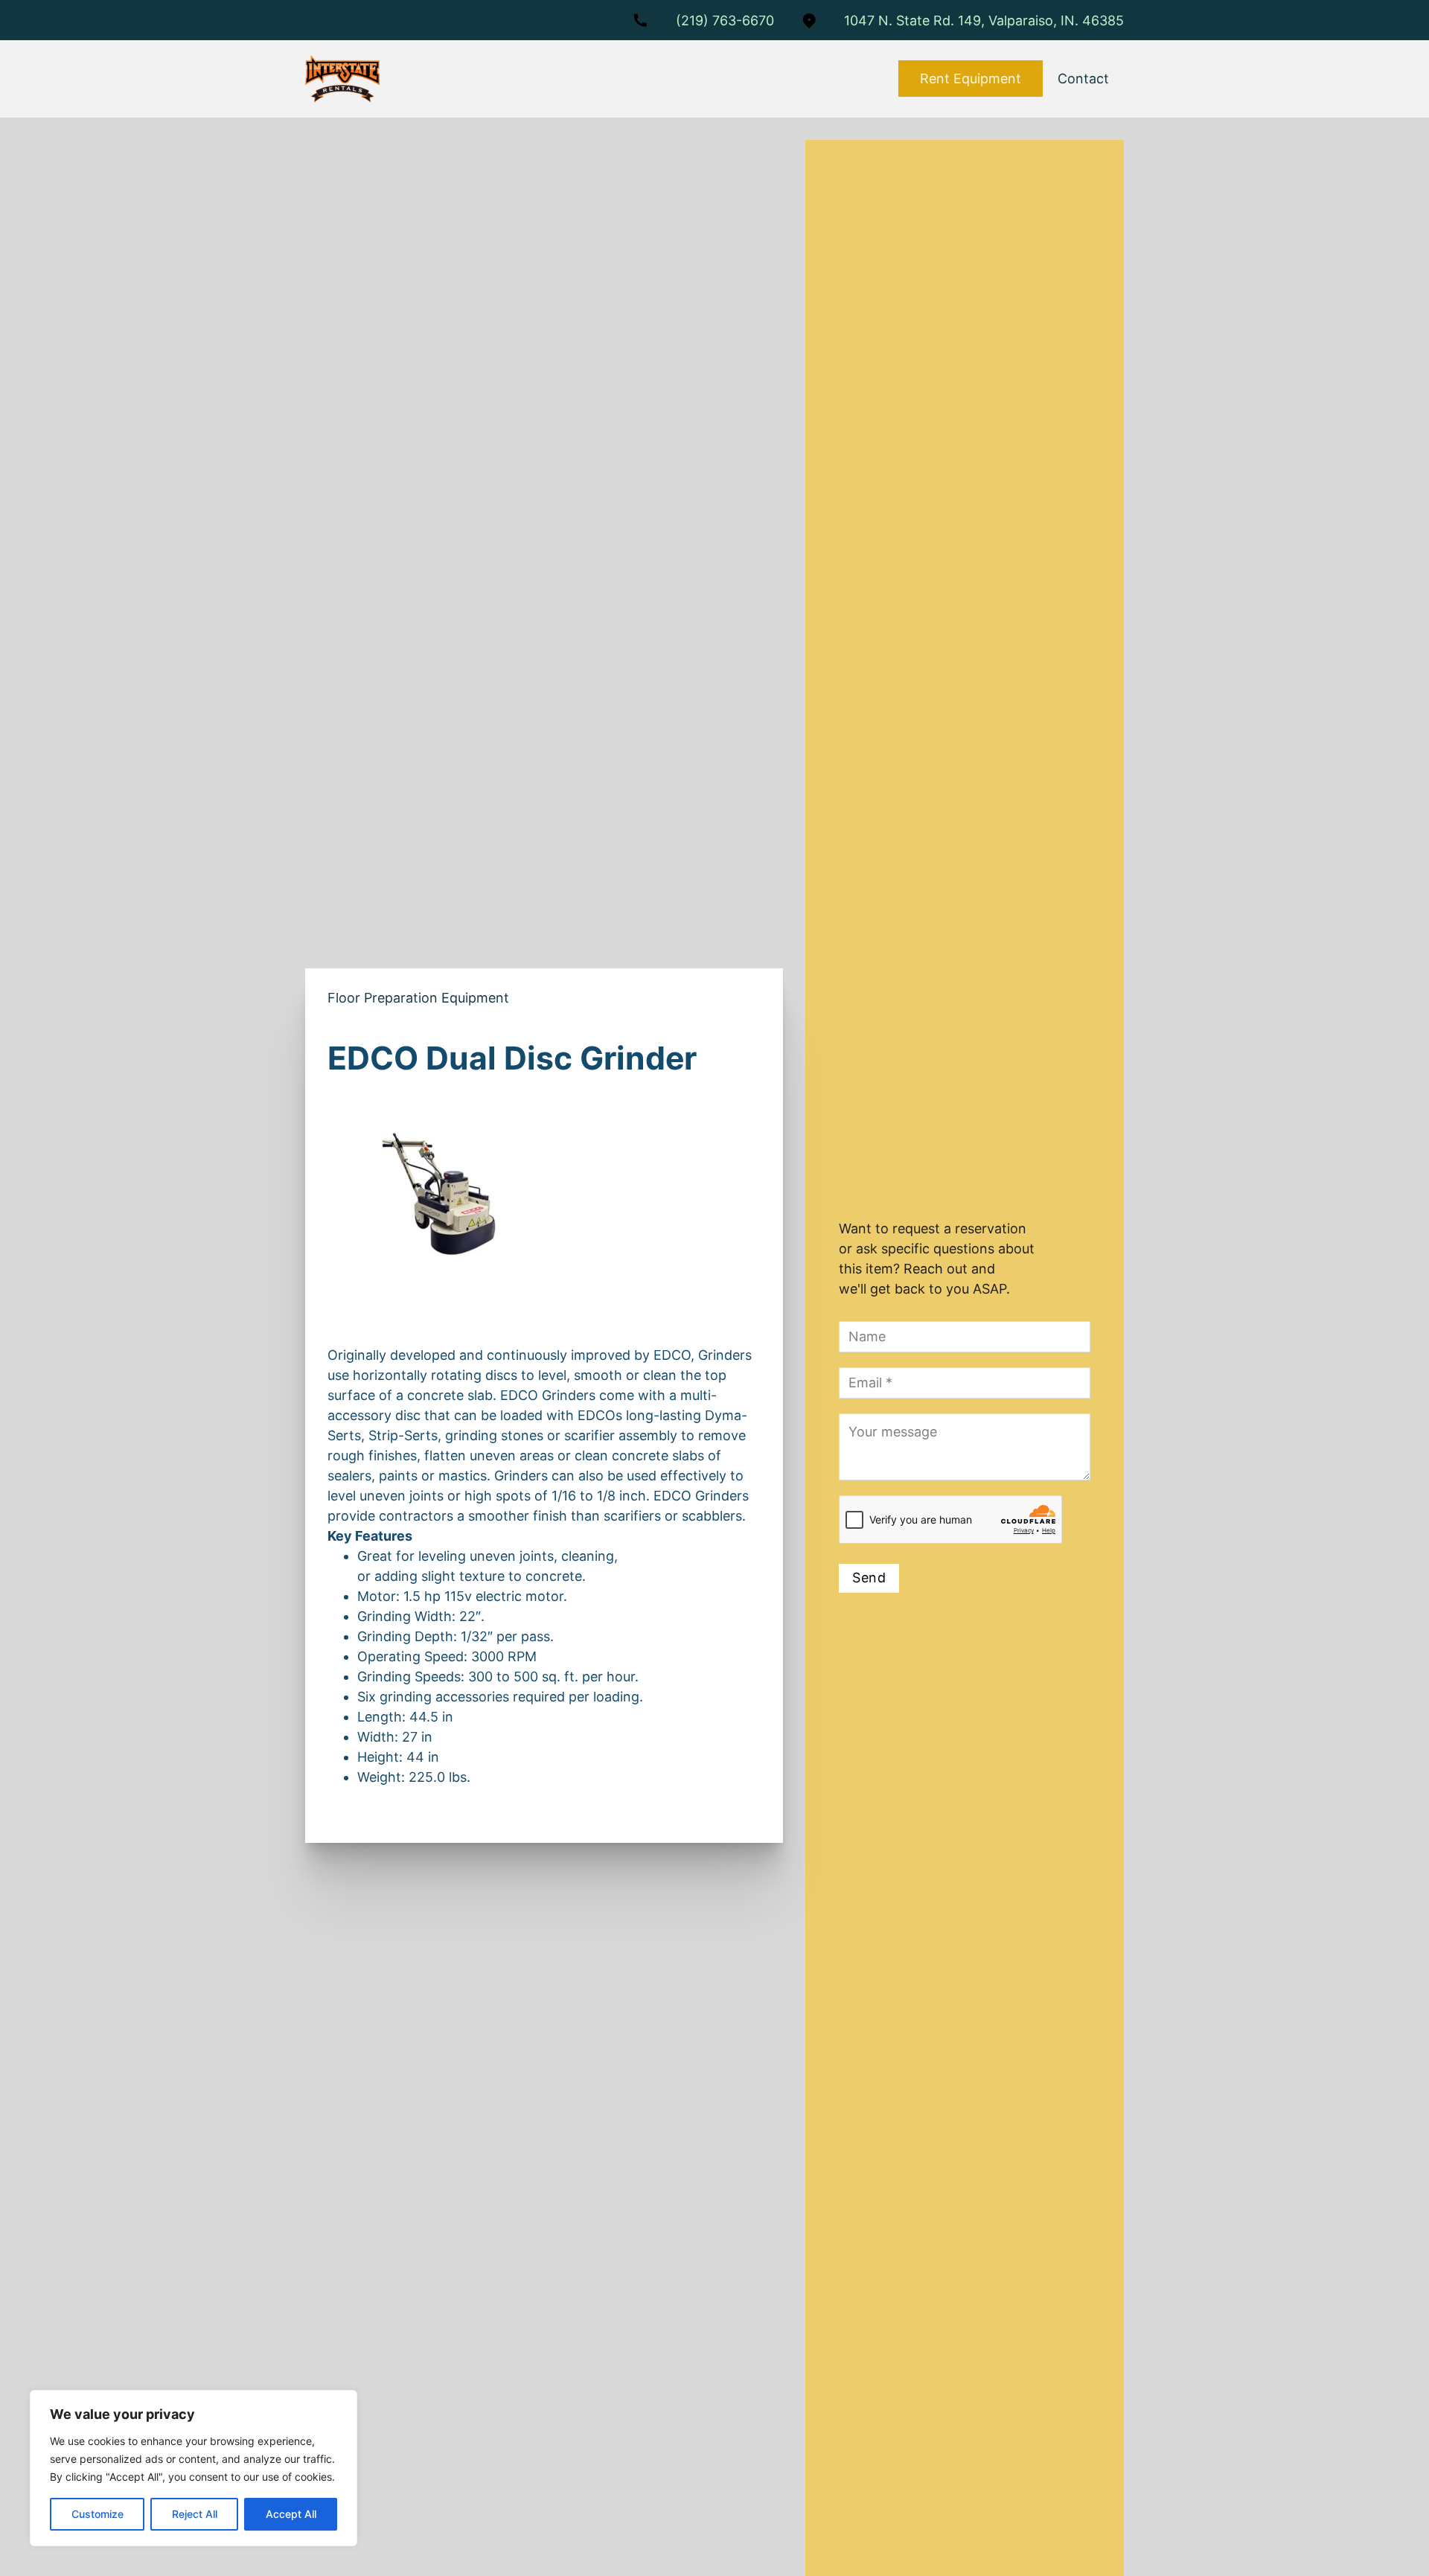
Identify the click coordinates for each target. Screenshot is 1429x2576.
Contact (1083, 79)
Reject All (195, 2514)
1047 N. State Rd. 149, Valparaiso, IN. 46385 (984, 20)
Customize (97, 2514)
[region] (194, 2468)
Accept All (291, 2514)
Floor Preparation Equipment (418, 998)
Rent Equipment (971, 79)
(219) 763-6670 (725, 20)
